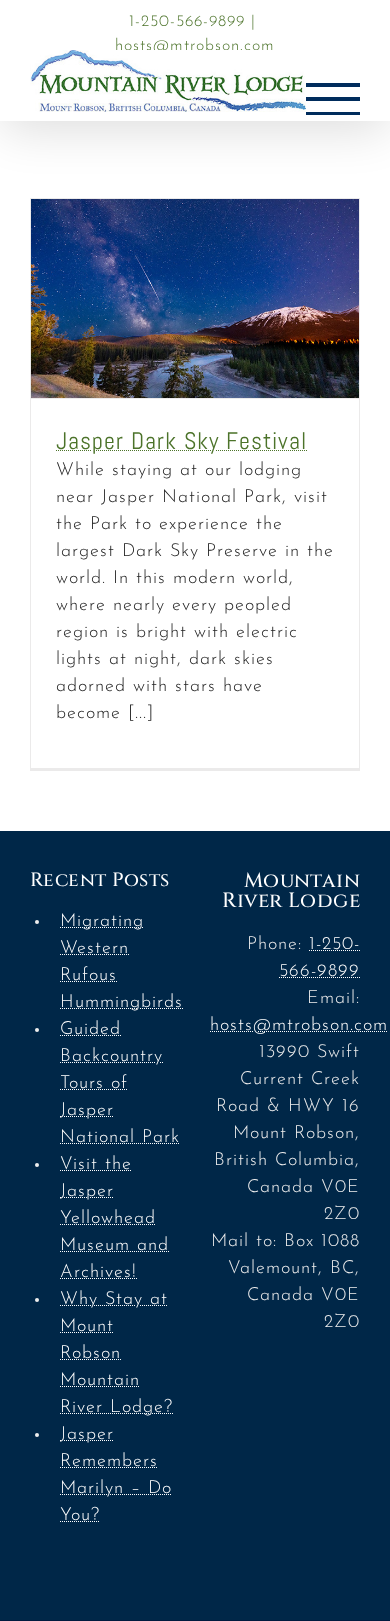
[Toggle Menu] (333, 99)
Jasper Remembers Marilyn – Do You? (116, 1475)
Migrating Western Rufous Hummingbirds (120, 962)
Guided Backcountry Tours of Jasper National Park (120, 1084)
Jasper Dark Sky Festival (181, 441)
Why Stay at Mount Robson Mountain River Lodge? (116, 1354)
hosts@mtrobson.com (195, 46)
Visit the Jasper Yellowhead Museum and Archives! (114, 1219)
